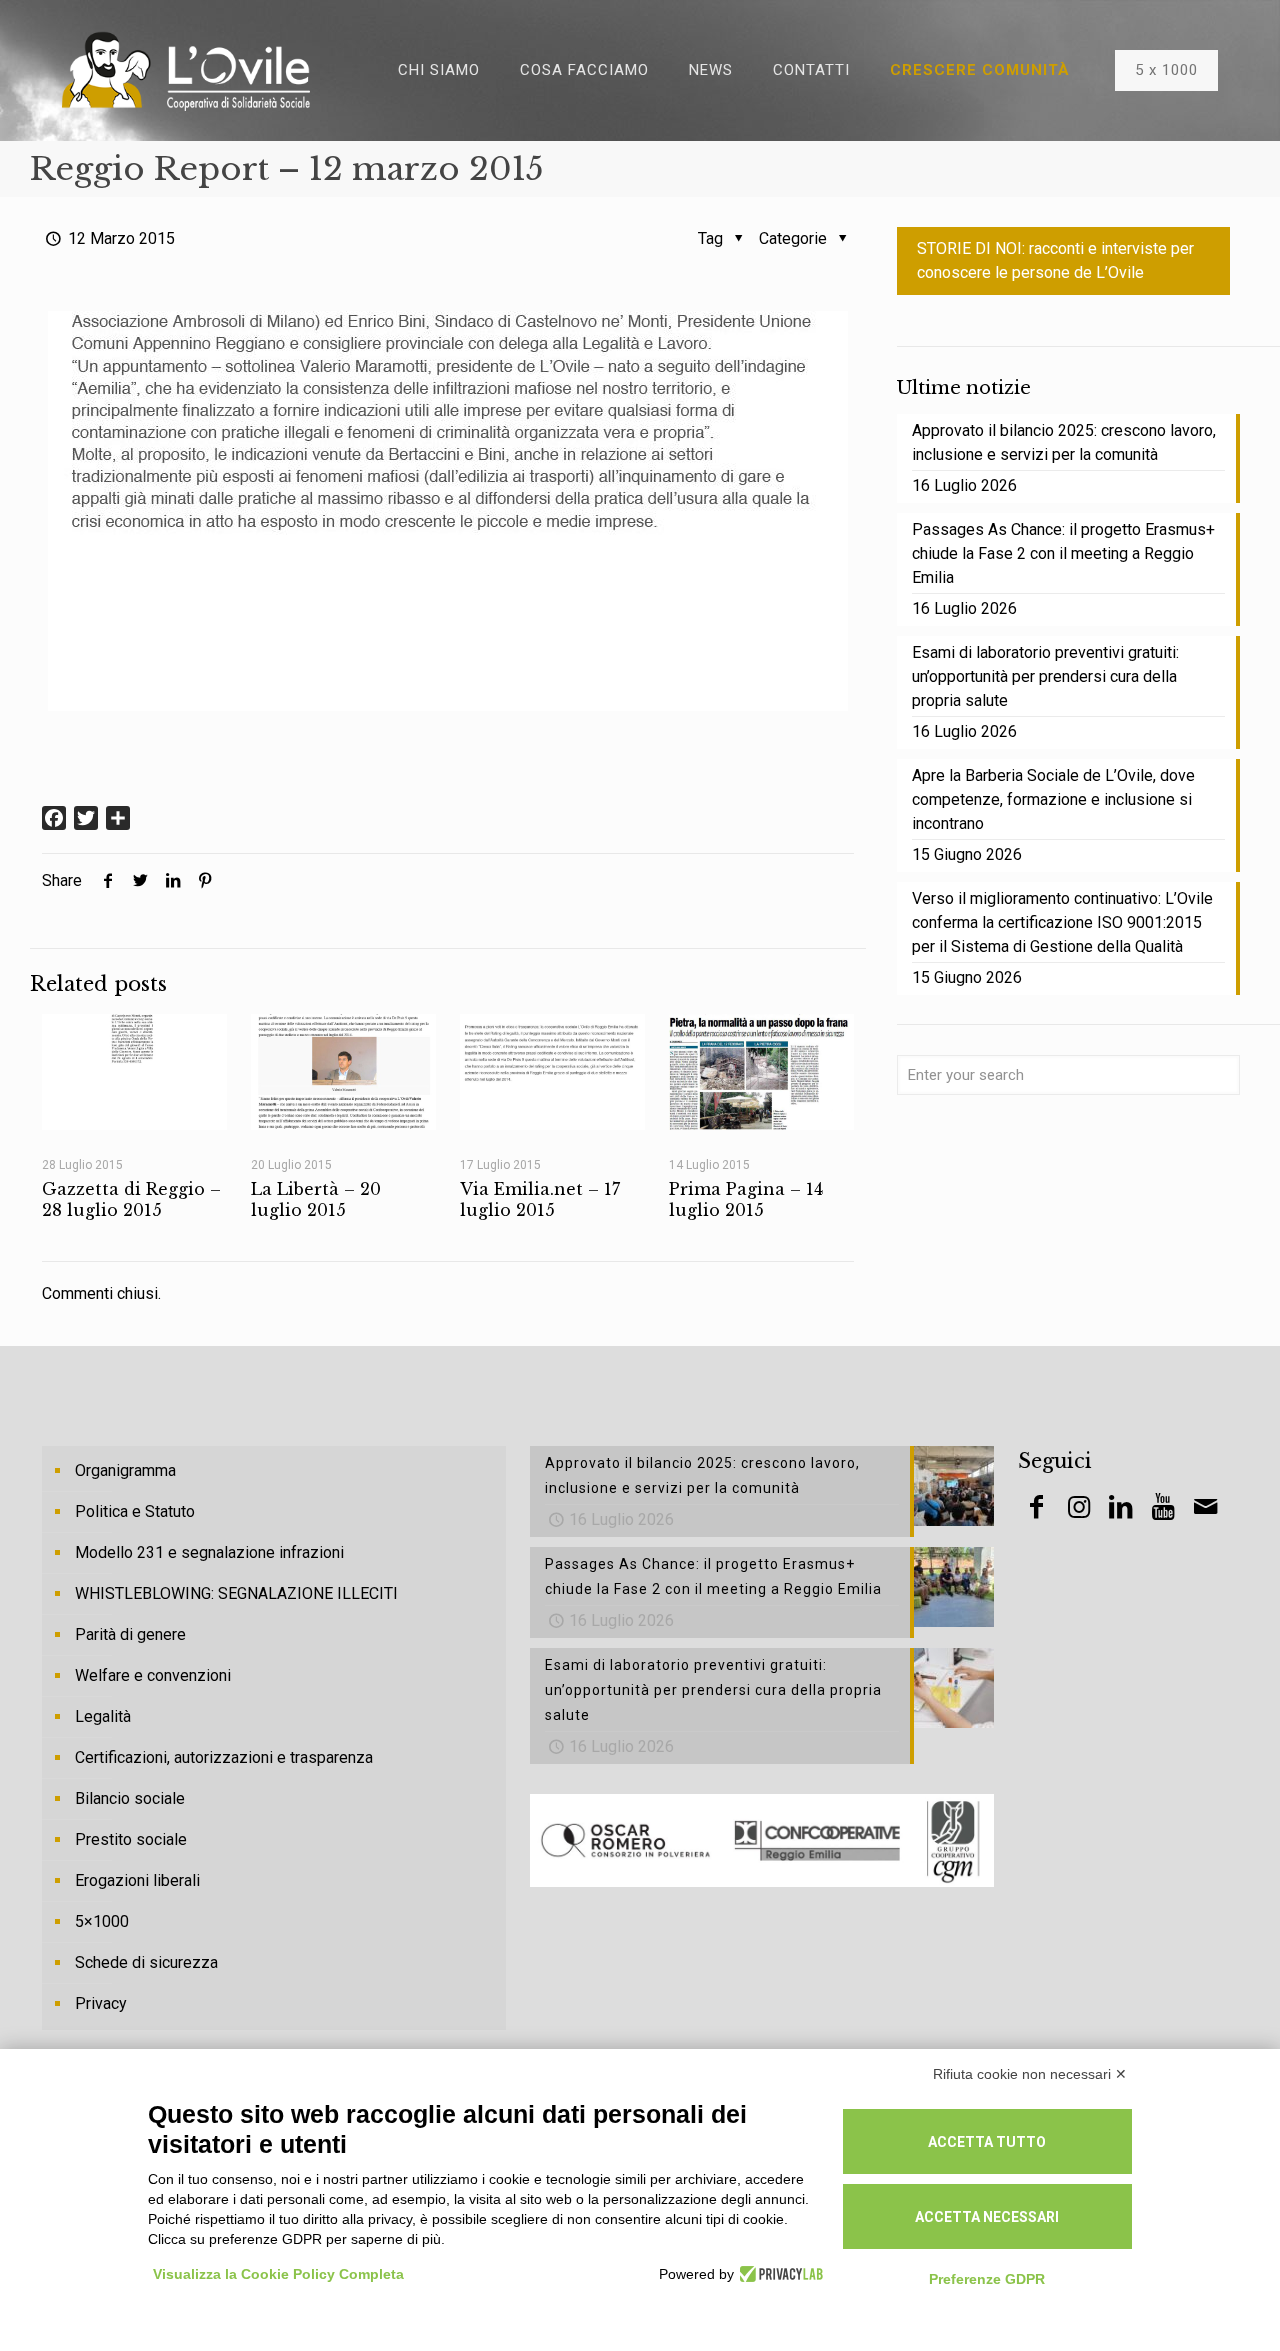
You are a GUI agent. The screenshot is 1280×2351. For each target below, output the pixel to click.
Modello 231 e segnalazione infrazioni (209, 1552)
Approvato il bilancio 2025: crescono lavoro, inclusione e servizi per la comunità (1064, 442)
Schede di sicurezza (146, 1962)
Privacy (101, 2003)
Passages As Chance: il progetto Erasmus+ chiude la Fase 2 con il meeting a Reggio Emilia (1063, 553)
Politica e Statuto (135, 1511)
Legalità (103, 1716)
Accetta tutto (987, 2142)
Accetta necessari (987, 2217)
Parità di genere (130, 1634)
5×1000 (102, 1921)
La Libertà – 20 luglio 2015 (316, 1199)
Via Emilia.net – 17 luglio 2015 (540, 1199)
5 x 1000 (1166, 70)
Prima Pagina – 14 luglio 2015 (746, 1199)
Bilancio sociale (130, 1798)
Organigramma (125, 1470)
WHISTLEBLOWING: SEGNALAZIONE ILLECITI (236, 1593)
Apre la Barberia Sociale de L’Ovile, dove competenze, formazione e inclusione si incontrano (1053, 799)
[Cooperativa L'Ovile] (186, 70)
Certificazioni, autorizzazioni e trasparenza (224, 1757)
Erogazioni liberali (137, 1880)
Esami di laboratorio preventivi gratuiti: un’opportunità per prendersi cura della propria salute (1045, 676)
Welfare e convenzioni (153, 1675)
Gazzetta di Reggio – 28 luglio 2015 (131, 1199)
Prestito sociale (131, 1839)
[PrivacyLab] (778, 2274)
